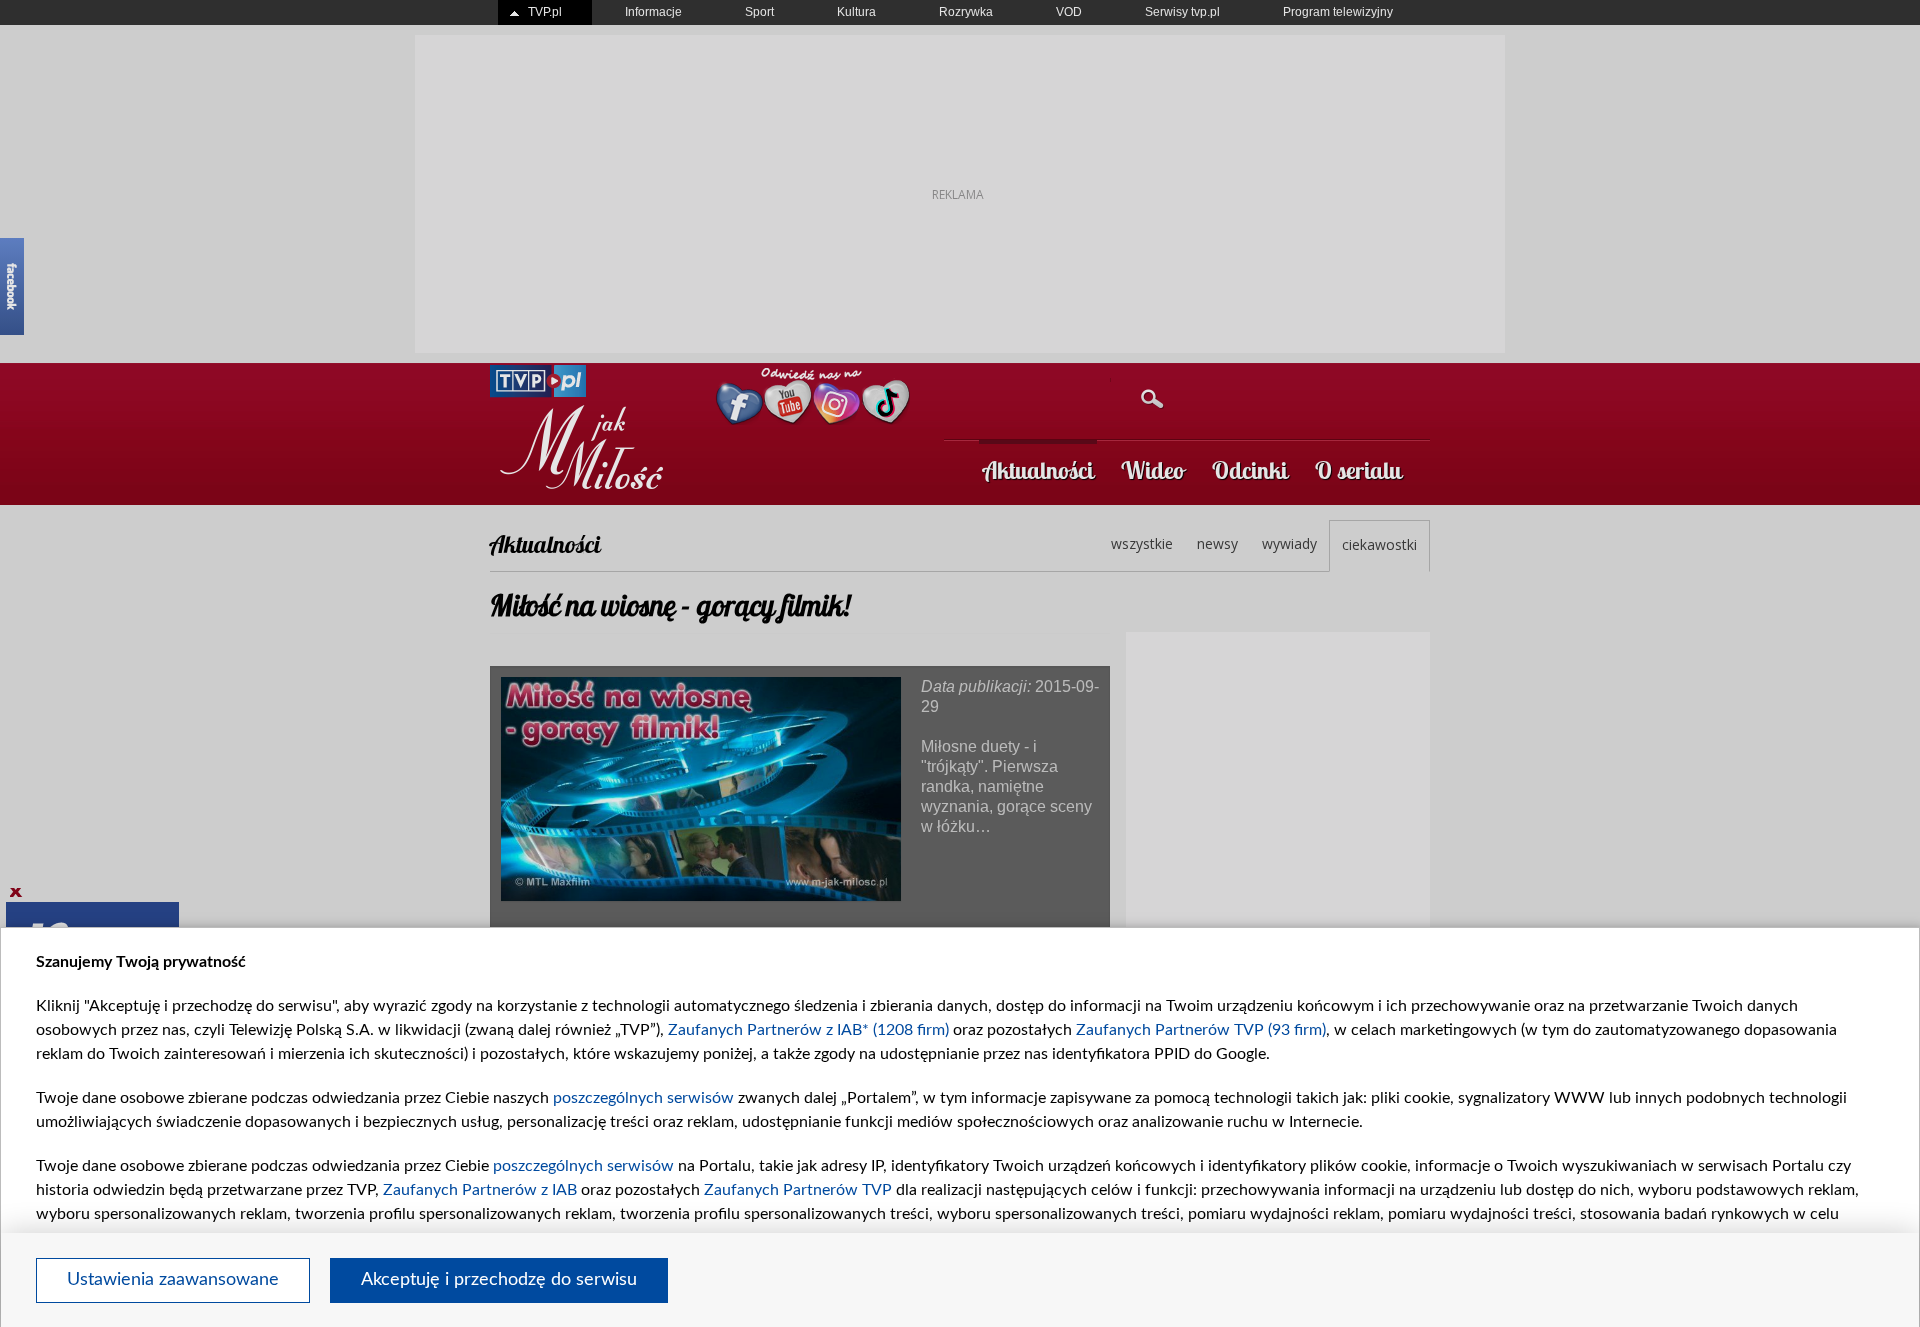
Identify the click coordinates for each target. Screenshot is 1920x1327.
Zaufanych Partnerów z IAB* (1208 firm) (808, 1030)
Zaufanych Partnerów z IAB (480, 1190)
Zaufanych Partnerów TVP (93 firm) (1201, 1030)
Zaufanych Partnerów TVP (798, 1190)
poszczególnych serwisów (643, 1098)
